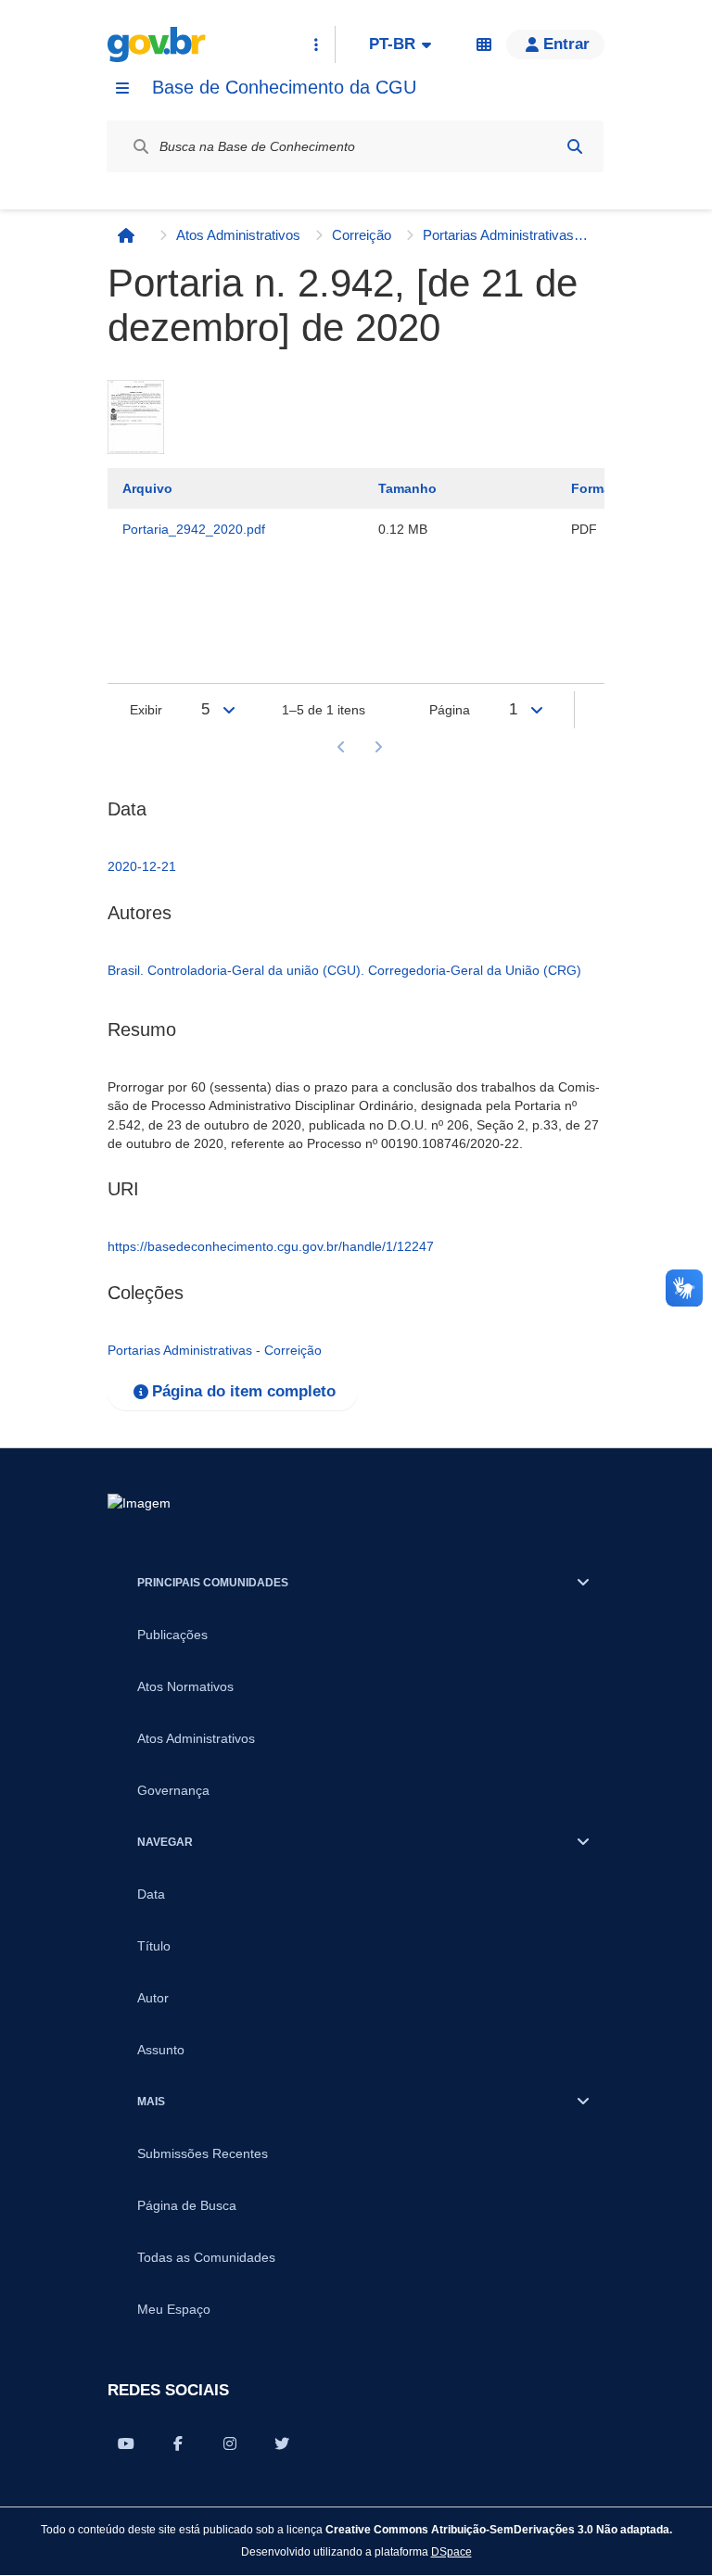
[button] (555, 44)
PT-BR (392, 44)
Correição (362, 235)
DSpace (451, 2551)
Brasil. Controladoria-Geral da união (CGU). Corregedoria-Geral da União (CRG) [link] (344, 970)
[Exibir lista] (229, 710)
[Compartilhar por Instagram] (230, 2443)
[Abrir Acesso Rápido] (316, 44)
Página (450, 710)
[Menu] (122, 88)
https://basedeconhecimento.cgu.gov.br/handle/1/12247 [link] (271, 1246)
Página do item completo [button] (244, 1391)
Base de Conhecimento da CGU (284, 87)
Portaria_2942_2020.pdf (194, 529)
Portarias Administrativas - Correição (506, 235)
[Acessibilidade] (484, 44)
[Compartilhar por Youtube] (126, 2443)
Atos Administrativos (238, 235)
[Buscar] (575, 146)
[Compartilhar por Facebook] (178, 2443)
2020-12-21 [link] (142, 866)
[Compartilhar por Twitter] (282, 2443)
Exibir (146, 710)
